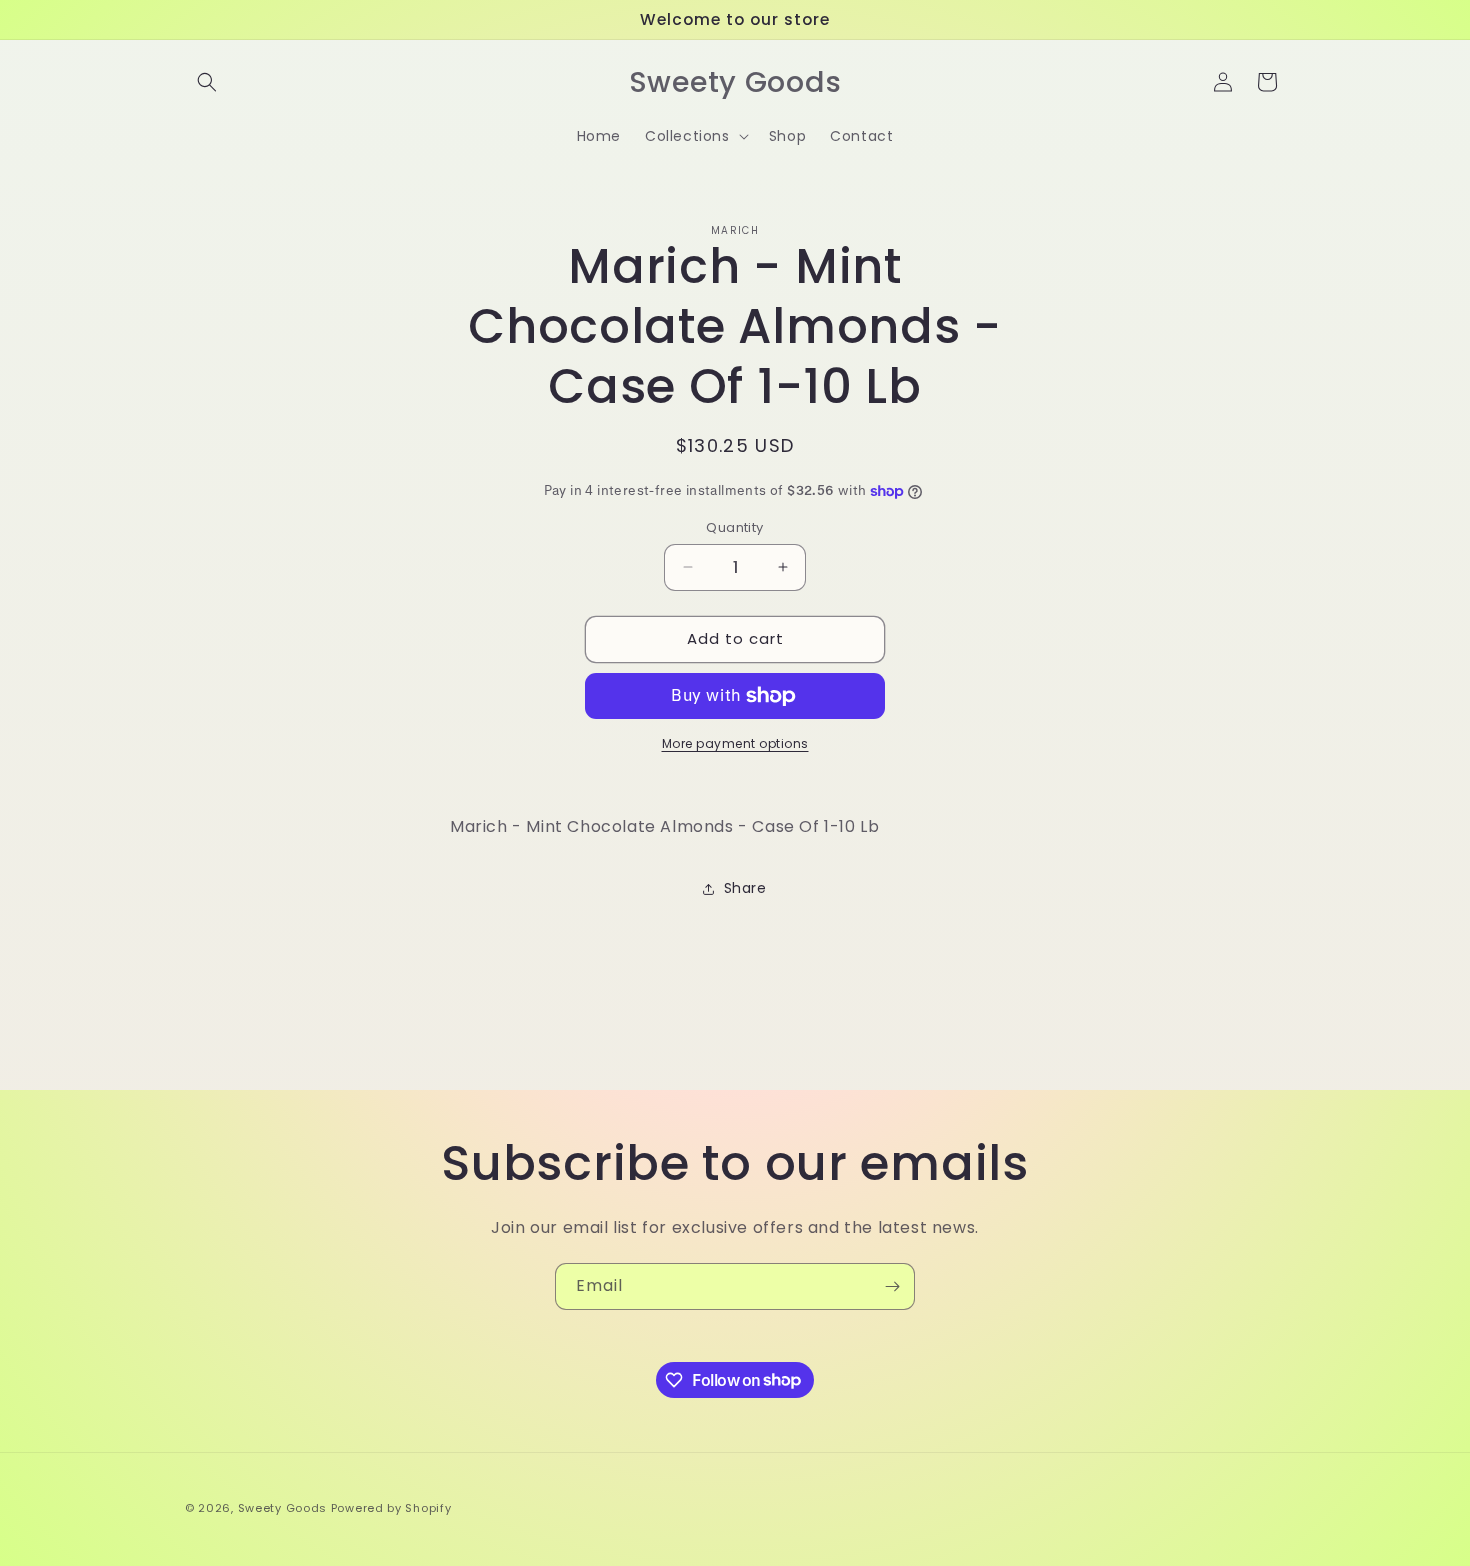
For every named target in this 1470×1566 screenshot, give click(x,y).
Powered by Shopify (391, 1508)
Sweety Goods (282, 1508)
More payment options (735, 743)
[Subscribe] (892, 1286)
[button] (207, 82)
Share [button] (745, 888)
